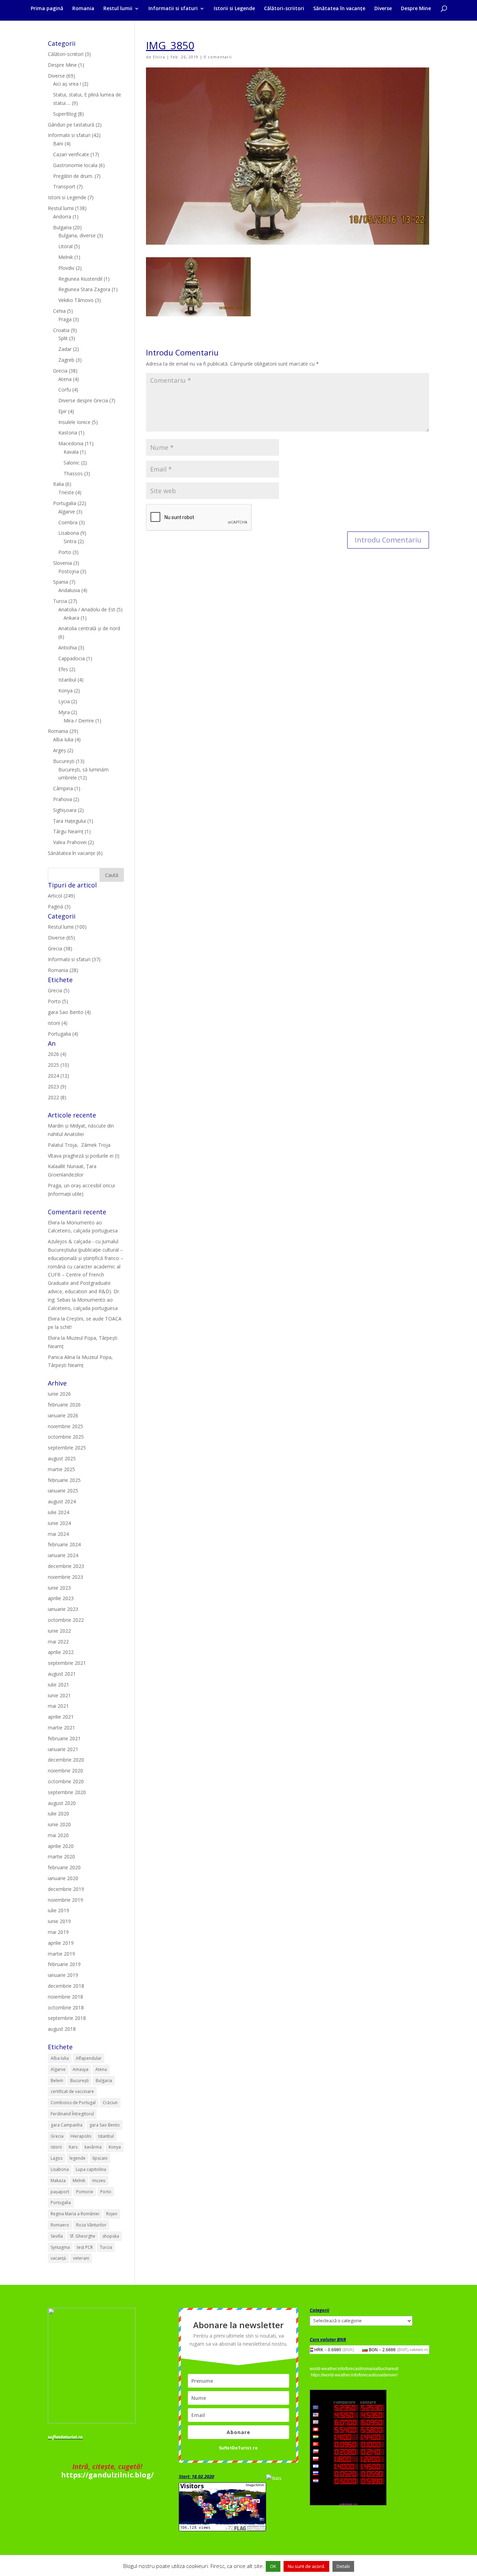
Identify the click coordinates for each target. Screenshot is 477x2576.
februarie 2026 (64, 1405)
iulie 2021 (58, 1685)
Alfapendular (89, 2058)
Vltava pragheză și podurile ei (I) (84, 1156)
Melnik (66, 257)
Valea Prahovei (70, 842)
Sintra (70, 541)
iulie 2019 (58, 1910)
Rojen (112, 2214)
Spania (61, 582)
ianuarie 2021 (63, 1749)
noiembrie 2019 (65, 1900)
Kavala (71, 452)
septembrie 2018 (67, 2018)
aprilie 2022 (61, 1652)
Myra (64, 712)
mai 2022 (58, 1642)
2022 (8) (57, 1097)
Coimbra (68, 522)
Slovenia (63, 563)
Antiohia (68, 647)
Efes (63, 669)
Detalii (343, 2566)
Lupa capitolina (91, 2169)
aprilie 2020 (61, 1846)
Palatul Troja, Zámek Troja (79, 1145)
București (64, 761)
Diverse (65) (61, 938)
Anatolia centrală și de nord (89, 628)
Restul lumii (118, 9)
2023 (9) (57, 1086)
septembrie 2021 (67, 1663)
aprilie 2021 (61, 1717)
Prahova (63, 799)
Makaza (58, 2181)
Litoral (65, 246)
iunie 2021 (59, 1695)
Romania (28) (63, 970)
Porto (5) (58, 1001)
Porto (65, 552)
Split (63, 338)
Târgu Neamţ (68, 831)
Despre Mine (416, 9)
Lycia (64, 701)
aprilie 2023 (61, 1598)
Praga (65, 319)
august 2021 (62, 1674)
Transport (64, 186)
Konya (65, 690)
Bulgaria (62, 227)
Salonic (72, 463)
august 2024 (62, 1501)
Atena (65, 379)
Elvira (159, 57)
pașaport (60, 2192)
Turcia (60, 601)
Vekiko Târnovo (76, 300)
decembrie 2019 (66, 1889)
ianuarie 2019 (63, 1975)
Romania (83, 9)
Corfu (65, 390)
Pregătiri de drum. (73, 176)
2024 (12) (58, 1076)
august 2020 (62, 1803)
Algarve (67, 512)
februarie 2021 (64, 1738)
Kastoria (68, 433)
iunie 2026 (59, 1394)
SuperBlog (65, 114)
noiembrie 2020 (65, 1771)
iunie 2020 (59, 1824)
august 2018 (62, 2029)
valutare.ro (419, 2350)
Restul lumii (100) (67, 927)
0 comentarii (218, 57)
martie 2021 (61, 1728)
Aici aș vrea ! (67, 84)
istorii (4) (58, 1023)
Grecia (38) (60, 948)
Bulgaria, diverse (77, 235)
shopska (111, 2236)
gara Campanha (67, 2125)
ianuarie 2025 (63, 1491)
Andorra (62, 217)
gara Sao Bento (105, 2125)
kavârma (93, 2147)
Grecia (60, 371)
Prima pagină (47, 9)
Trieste (66, 492)
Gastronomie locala (75, 165)
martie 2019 (61, 1954)
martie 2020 (61, 1857)
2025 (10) (58, 1065)
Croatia (61, 330)
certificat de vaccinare (72, 2091)
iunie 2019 (59, 1921)
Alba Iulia (63, 739)
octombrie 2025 (66, 1437)
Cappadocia (72, 658)
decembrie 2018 (66, 1986)
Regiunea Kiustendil (80, 279)
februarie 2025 (64, 1480)
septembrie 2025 (67, 1448)
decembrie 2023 (66, 1566)
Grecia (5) (59, 990)
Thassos (73, 473)
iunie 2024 (59, 1523)
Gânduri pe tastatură (71, 125)
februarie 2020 (64, 1867)
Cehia (59, 311)
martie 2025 (61, 1469)
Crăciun (110, 2103)
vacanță (58, 2258)
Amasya (80, 2069)
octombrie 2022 (66, 1620)
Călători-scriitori (284, 9)
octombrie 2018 (66, 2007)
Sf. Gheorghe (83, 2236)
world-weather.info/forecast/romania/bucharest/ (354, 2369)
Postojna (69, 571)
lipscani (100, 2158)
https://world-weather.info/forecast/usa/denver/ (354, 2375)
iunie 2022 (59, 1631)
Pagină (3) (59, 906)
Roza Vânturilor (91, 2225)
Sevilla (57, 2236)
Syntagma (60, 2247)
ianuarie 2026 (63, 1415)
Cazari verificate (71, 154)
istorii (56, 2147)
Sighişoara (65, 810)
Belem (57, 2081)
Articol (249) (61, 896)
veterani (81, 2258)
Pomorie (85, 2192)
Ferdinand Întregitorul (72, 2114)
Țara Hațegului (69, 821)
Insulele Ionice (74, 422)
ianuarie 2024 (63, 1555)
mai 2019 (58, 1932)
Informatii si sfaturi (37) (74, 959)
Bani (58, 143)
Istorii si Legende (234, 9)
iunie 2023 (59, 1588)
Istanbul (67, 680)
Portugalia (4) (63, 1034)
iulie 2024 (58, 1512)
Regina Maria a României (75, 2214)
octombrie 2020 (66, 1781)
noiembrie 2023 (65, 1577)
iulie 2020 (58, 1814)
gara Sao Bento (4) (69, 1012)
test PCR (85, 2247)
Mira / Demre (79, 721)
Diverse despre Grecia (83, 400)
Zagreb (66, 360)
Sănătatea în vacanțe (339, 9)
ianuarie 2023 (63, 1609)
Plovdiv (66, 268)
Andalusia (69, 590)
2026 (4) (57, 1054)
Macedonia (71, 443)
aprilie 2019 (61, 1943)
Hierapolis (81, 2136)
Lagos (57, 2158)
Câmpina (63, 788)
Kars (73, 2147)
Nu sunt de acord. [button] (306, 2566)
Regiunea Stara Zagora (84, 289)
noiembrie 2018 (65, 1997)
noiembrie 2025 (65, 1426)
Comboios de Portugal (73, 2103)
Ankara (71, 618)
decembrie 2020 (66, 1760)
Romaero (60, 2225)
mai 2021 (58, 1706)
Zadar (65, 349)
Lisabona (69, 533)
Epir (63, 411)
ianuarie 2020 (63, 1878)
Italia (58, 484)
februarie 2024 (64, 1544)
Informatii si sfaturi (173, 9)
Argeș (60, 750)
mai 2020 (58, 1835)
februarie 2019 (64, 1964)
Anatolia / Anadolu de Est (87, 609)
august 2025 (62, 1458)
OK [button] (273, 2566)
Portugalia (65, 503)
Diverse (383, 9)
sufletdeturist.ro (65, 2437)
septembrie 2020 (67, 1792)
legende (78, 2158)
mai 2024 (58, 1534)
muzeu (99, 2181)
